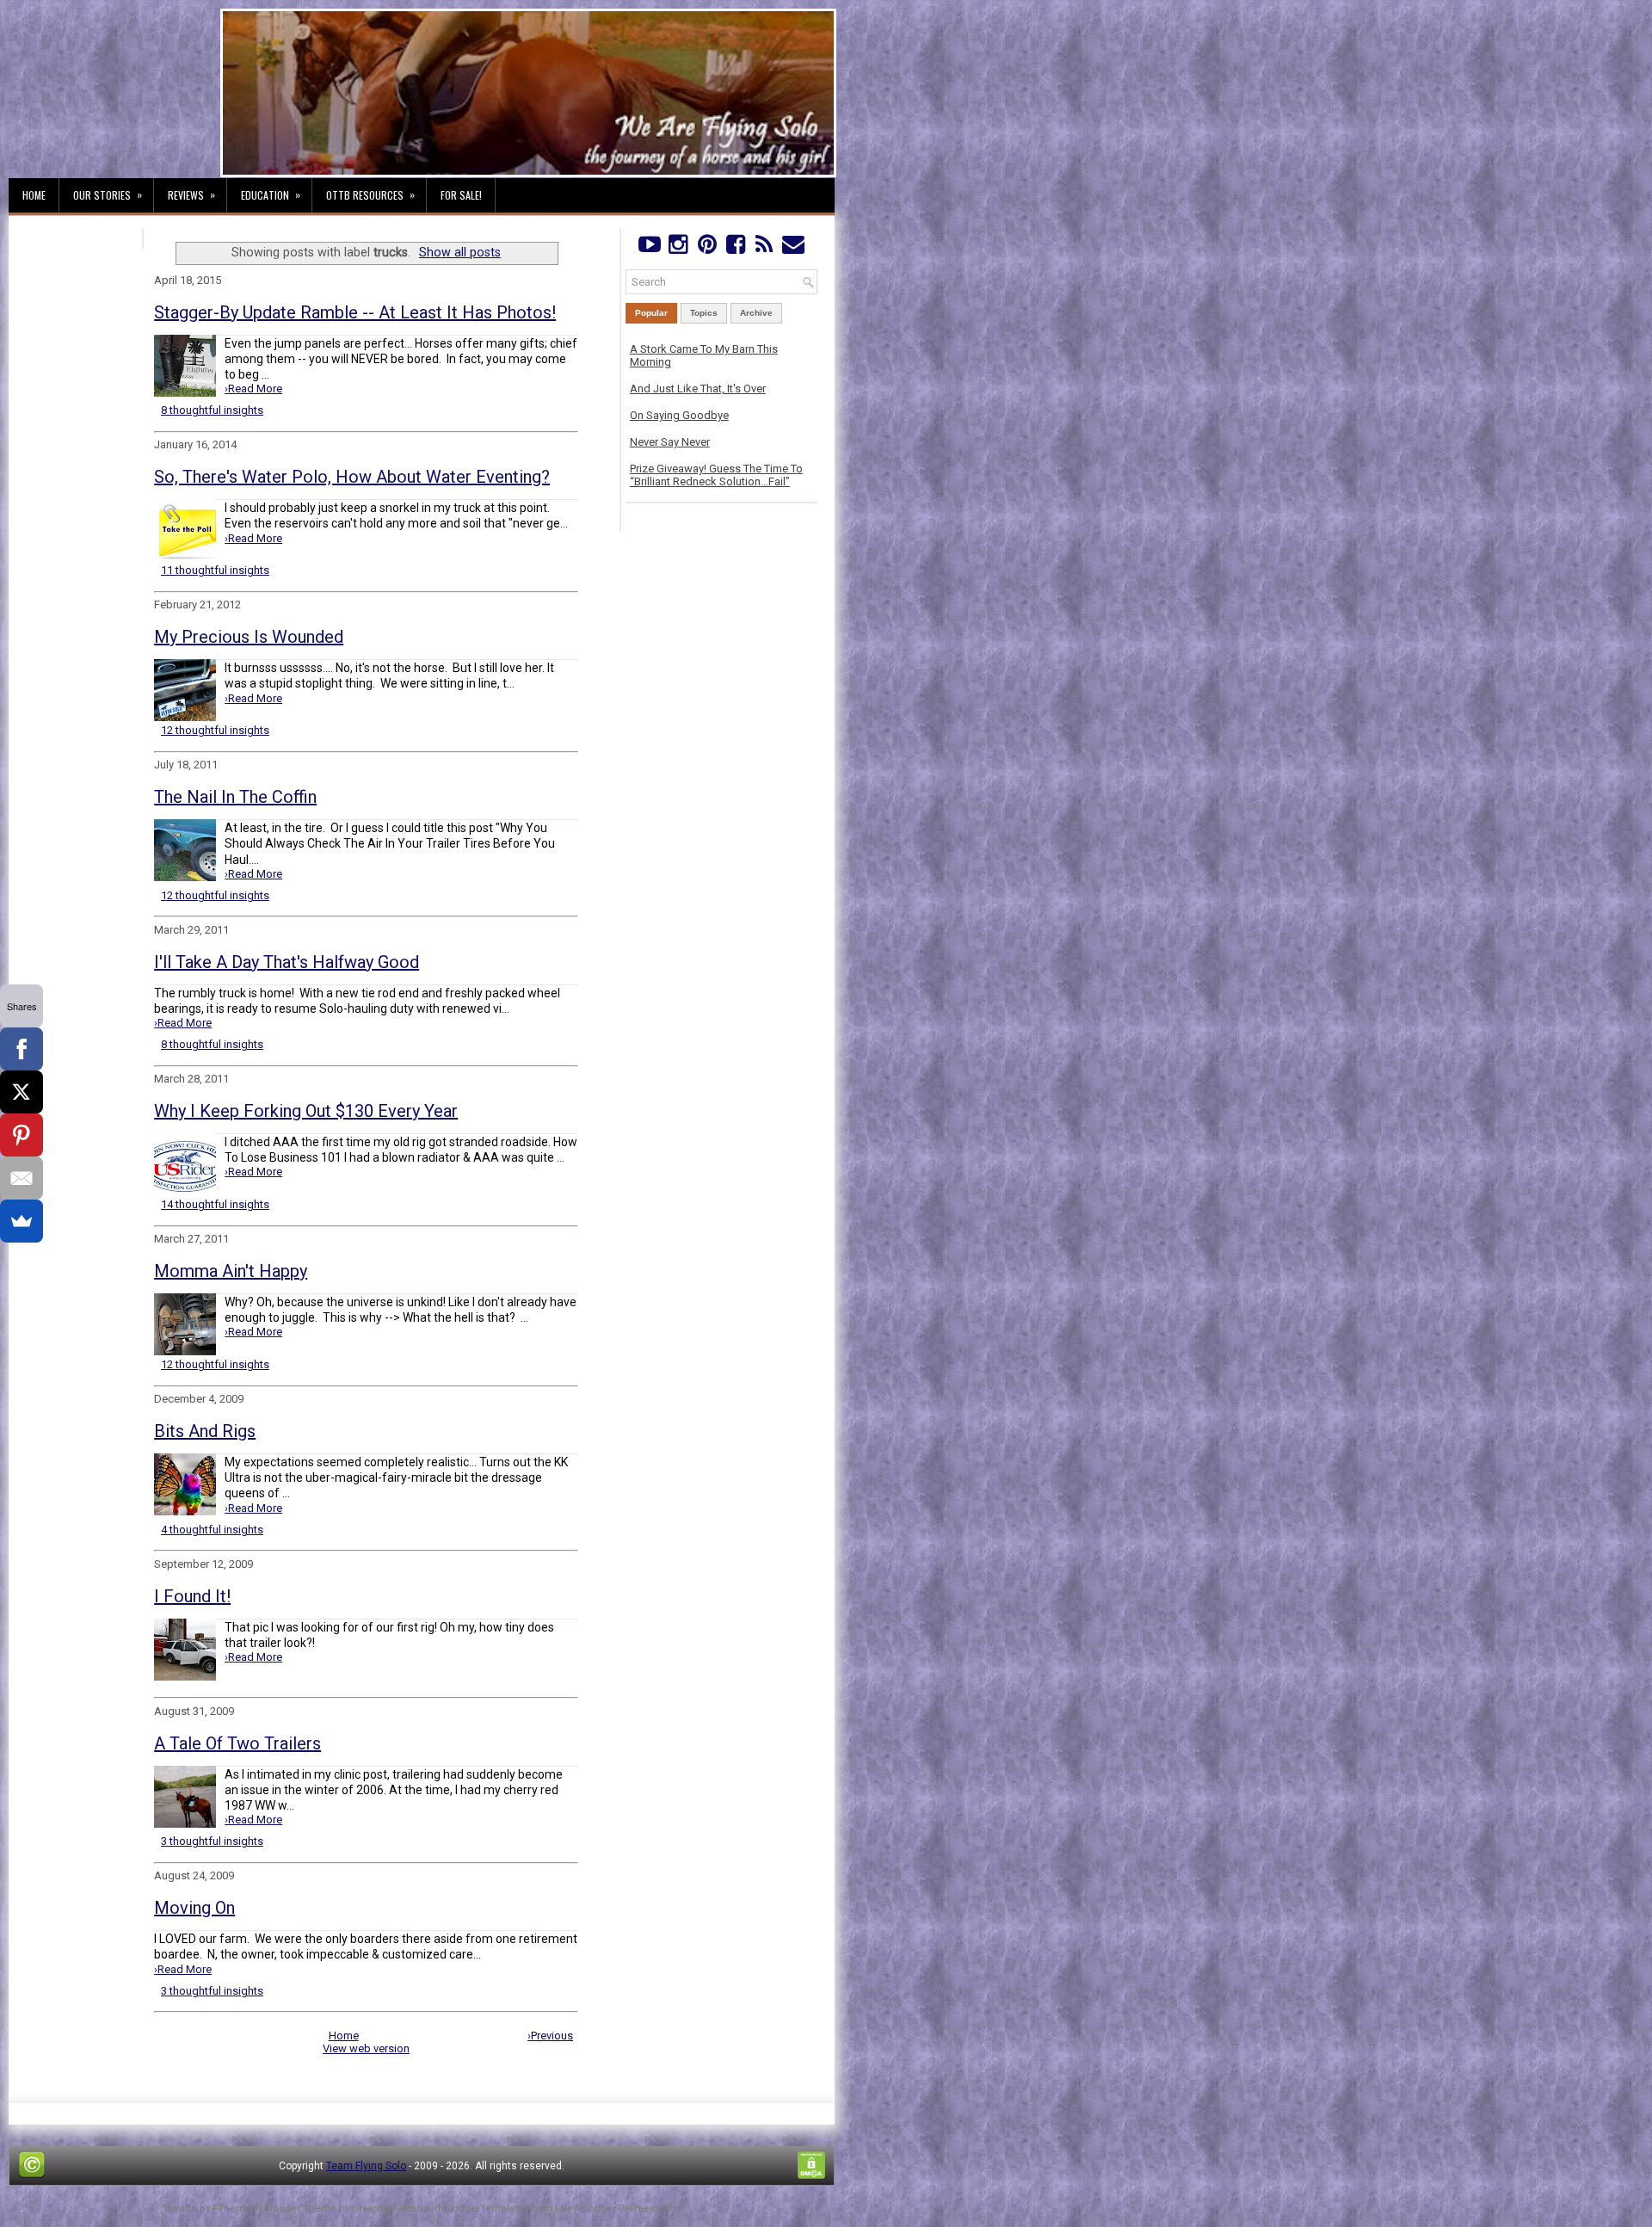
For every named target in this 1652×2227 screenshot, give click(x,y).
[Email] (22, 1178)
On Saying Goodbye (679, 415)
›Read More (253, 389)
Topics (704, 313)
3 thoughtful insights (212, 1841)
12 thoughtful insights (215, 730)
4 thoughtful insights (212, 1530)
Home (34, 195)
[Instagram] (678, 248)
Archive (756, 313)
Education (271, 194)
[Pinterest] (707, 248)
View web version (366, 2048)
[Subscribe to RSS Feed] (764, 248)
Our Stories (108, 194)
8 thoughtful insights (212, 410)
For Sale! (461, 195)
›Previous (550, 2036)
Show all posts (460, 252)
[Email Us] (793, 248)
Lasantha (372, 2208)
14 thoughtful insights (215, 1204)
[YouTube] (649, 248)
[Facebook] (735, 248)
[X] (22, 1092)
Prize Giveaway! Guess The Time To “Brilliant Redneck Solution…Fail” (716, 475)
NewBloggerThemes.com (619, 2208)
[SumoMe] (22, 1221)
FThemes (234, 2208)
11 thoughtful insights (215, 570)
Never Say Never (670, 442)
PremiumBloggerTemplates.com (476, 2208)
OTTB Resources (370, 194)
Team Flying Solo (366, 2166)
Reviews (191, 194)
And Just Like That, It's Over (698, 389)
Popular (651, 313)
